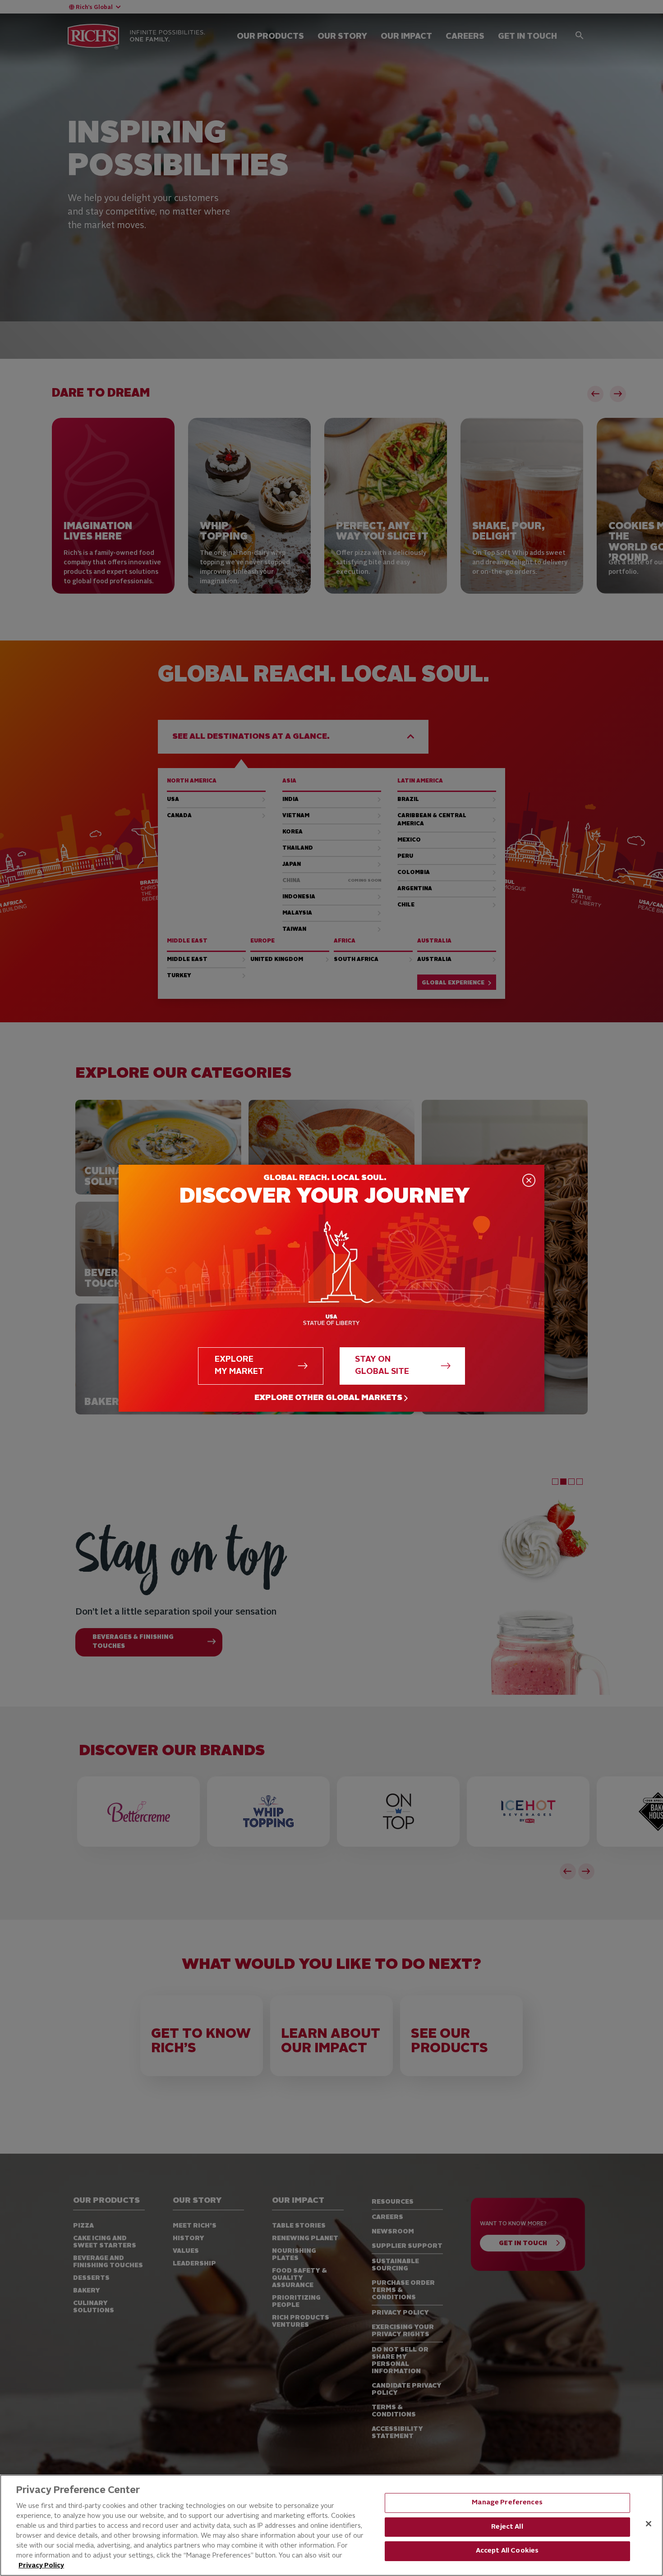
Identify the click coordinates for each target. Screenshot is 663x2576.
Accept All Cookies (507, 2551)
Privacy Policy (41, 2566)
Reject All (507, 2527)
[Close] (649, 2524)
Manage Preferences (507, 2503)
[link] (331, 1398)
